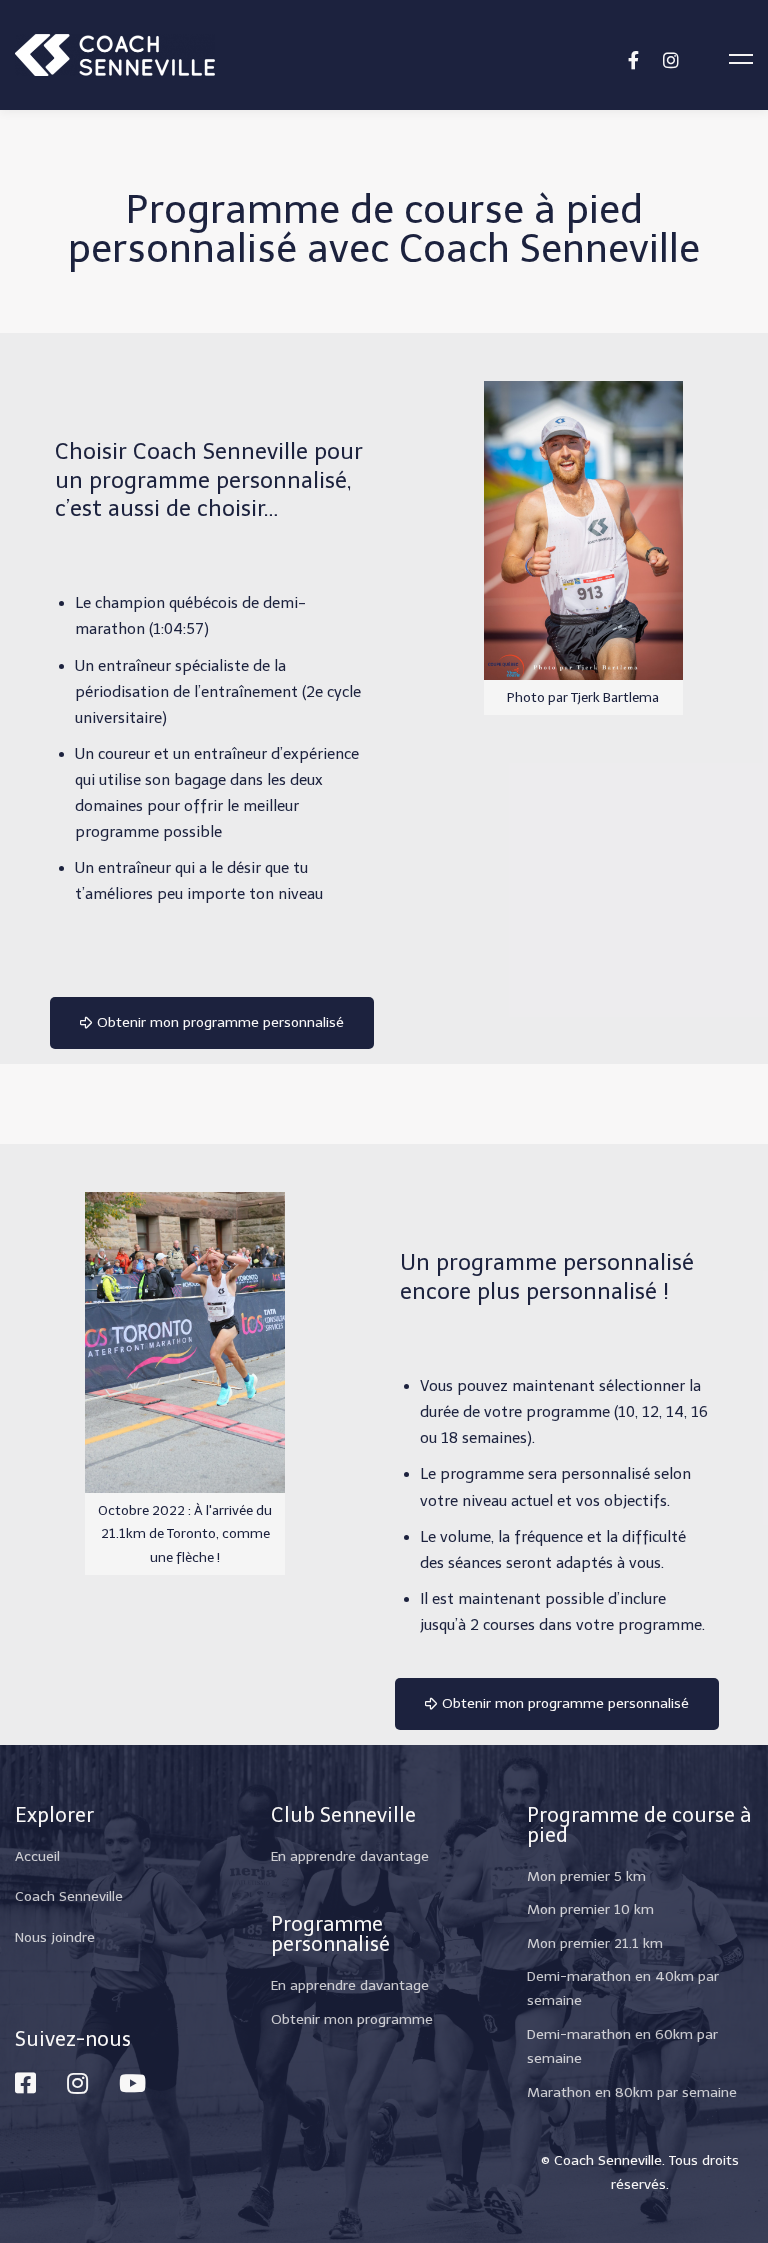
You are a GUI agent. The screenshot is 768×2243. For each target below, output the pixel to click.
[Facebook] (633, 58)
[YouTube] (132, 2083)
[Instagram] (671, 58)
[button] (212, 1023)
